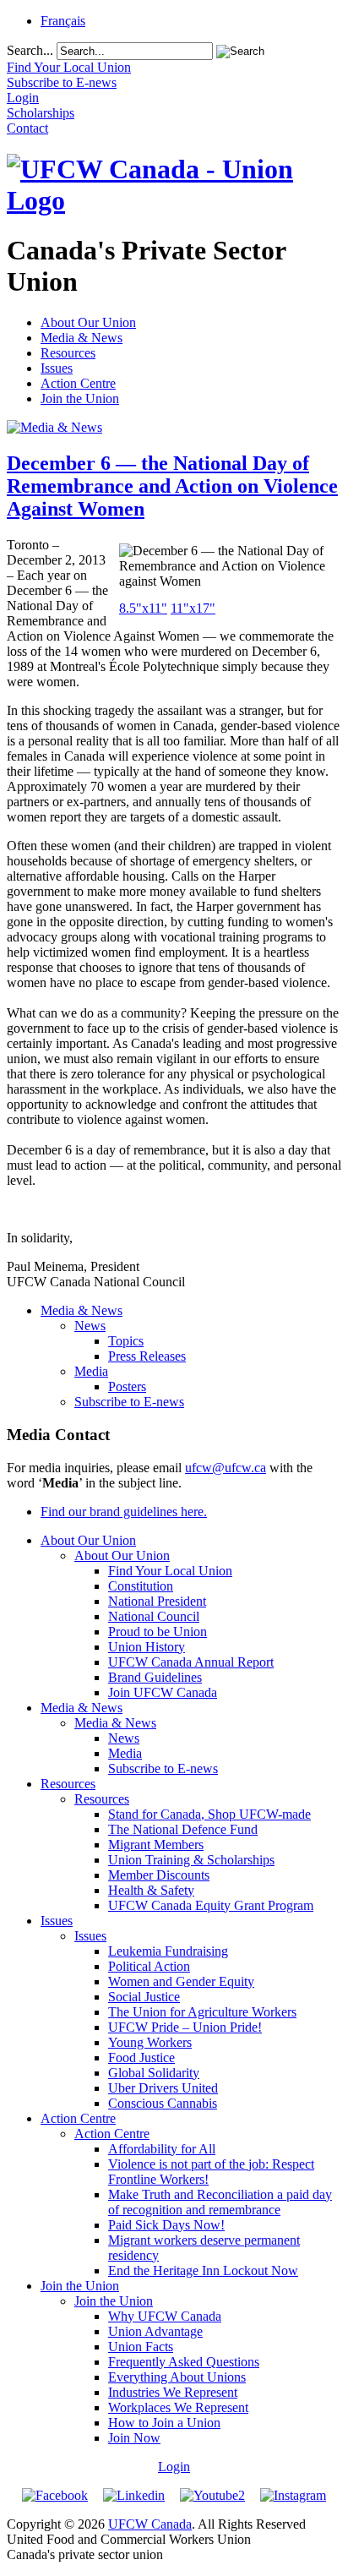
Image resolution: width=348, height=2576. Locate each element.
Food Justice (141, 2058)
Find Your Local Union (170, 1571)
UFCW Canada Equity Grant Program (211, 1905)
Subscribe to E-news (129, 1402)
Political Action (149, 1966)
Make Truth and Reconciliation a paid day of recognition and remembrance (220, 2202)
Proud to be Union (158, 1632)
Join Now (134, 2438)
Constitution (141, 1586)
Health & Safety (151, 1890)
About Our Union (88, 322)
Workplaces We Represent (178, 2407)
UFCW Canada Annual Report (191, 1662)
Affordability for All (162, 2149)
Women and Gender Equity (181, 1981)
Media (91, 1371)
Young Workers (150, 2042)
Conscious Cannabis (163, 2103)
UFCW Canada (150, 2524)
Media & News (82, 338)
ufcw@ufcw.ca (226, 1468)
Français (63, 21)
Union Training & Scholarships (191, 1860)
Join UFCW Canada (163, 1692)
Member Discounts (159, 1875)
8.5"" (143, 608)
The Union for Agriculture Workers (202, 2012)
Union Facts (141, 2347)
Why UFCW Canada (165, 2316)
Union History (147, 1647)
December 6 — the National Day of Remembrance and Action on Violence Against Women (172, 486)
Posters (127, 1386)
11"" (193, 608)
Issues (57, 368)
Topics (126, 1341)
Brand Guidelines (155, 1677)
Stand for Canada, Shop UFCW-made (209, 1814)
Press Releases (147, 1356)
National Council (154, 1616)
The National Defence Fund (183, 1829)
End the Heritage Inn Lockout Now (203, 2270)
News (90, 1326)
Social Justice (144, 1997)
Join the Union (80, 398)
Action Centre (78, 383)
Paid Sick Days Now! (166, 2225)
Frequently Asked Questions (184, 2362)
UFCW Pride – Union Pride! (185, 2027)
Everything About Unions (177, 2377)
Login (174, 2467)
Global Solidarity (154, 2073)
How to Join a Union (164, 2423)
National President (157, 1601)
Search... (30, 50)
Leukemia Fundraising (168, 1951)
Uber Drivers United (163, 2088)
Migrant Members (156, 1845)
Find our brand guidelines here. (124, 1512)
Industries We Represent (173, 2392)
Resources (68, 353)
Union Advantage (155, 2331)
